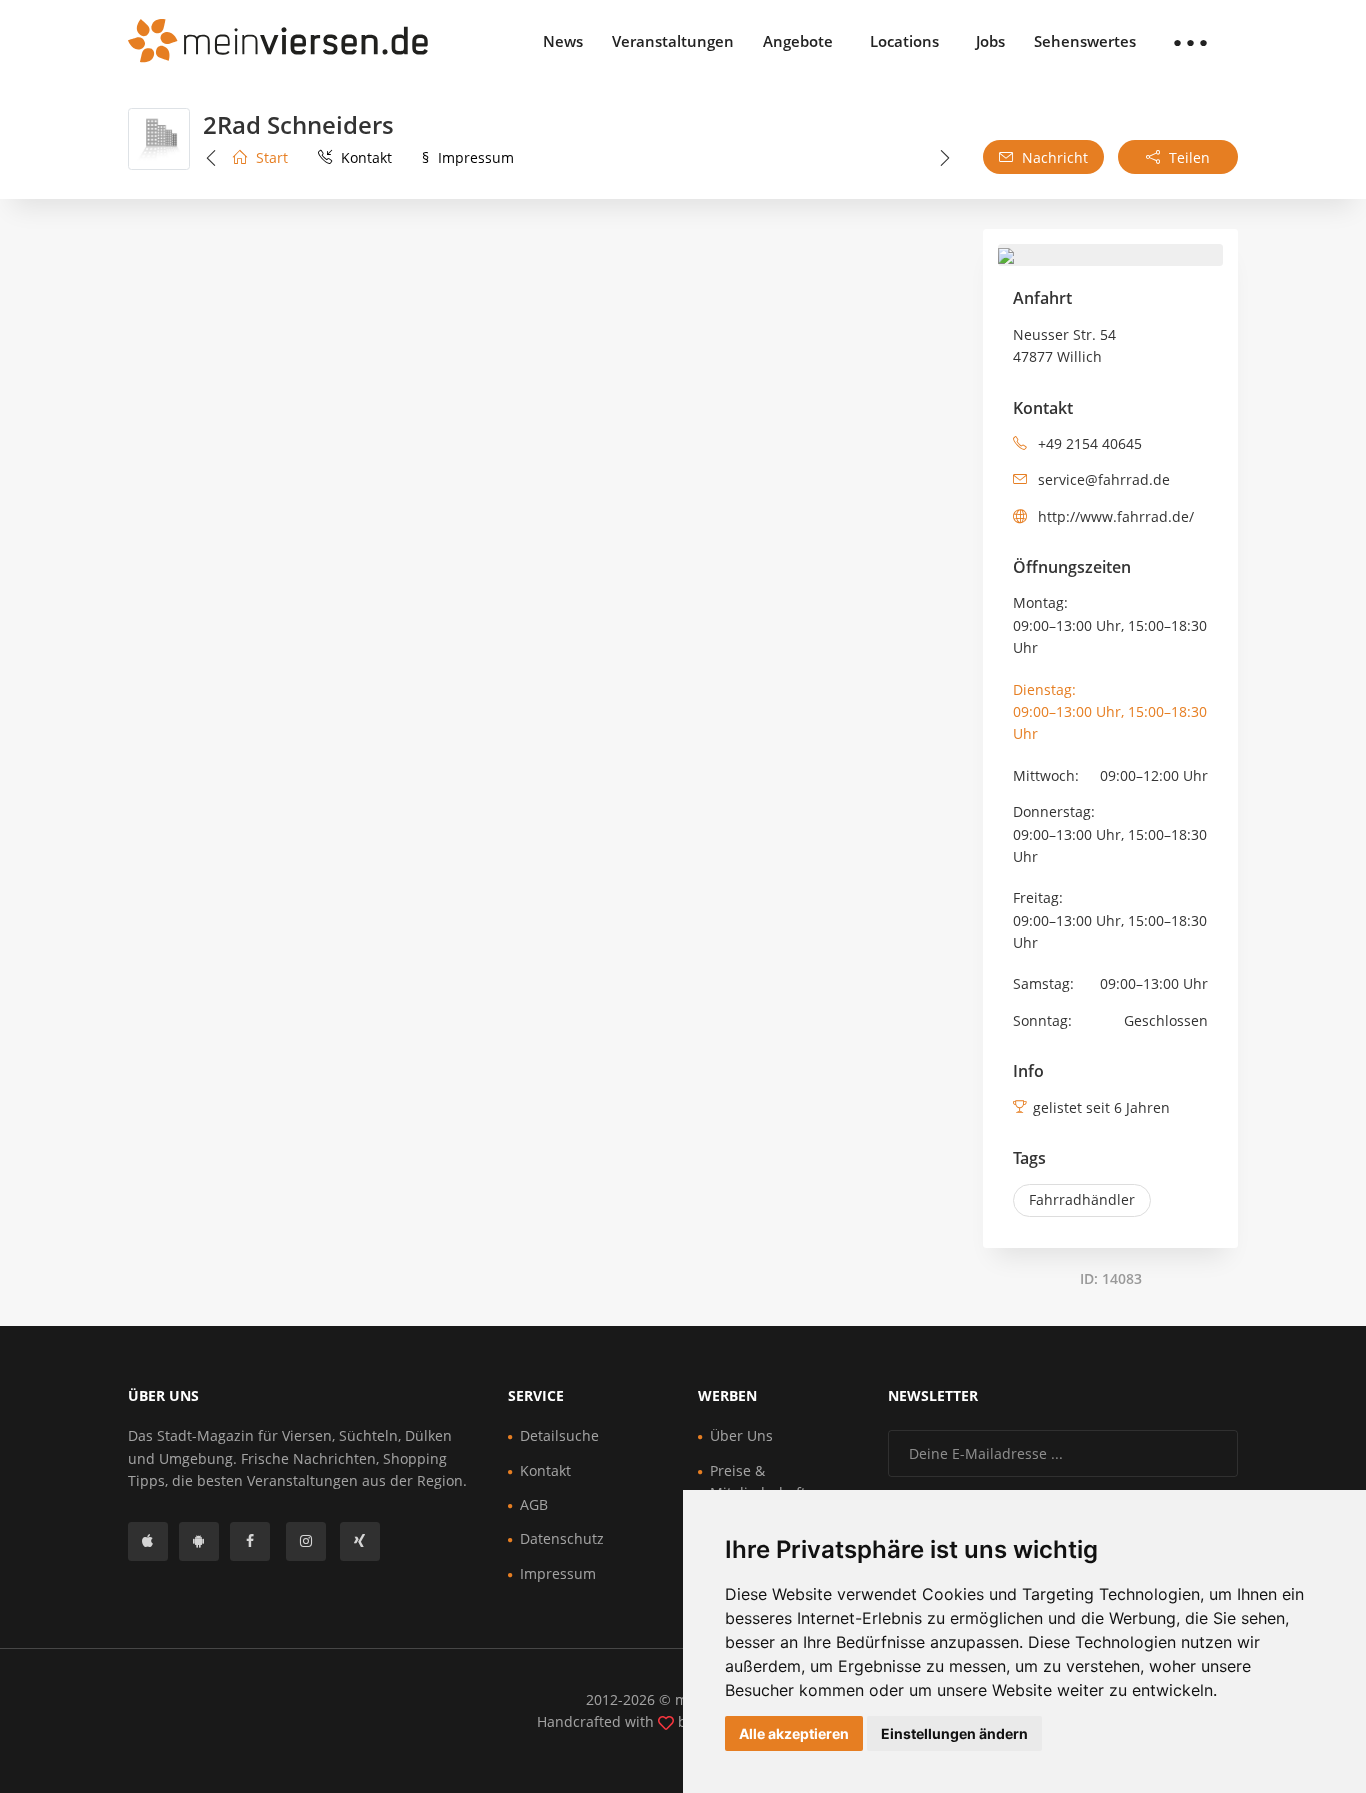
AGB (534, 1504)
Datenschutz (562, 1538)
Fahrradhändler (1082, 1199)
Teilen (1187, 157)
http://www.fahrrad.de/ (1114, 516)
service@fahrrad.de (1102, 479)
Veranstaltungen (673, 41)
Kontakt (364, 157)
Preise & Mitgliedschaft (758, 1481)
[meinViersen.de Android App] (199, 1542)
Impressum (468, 157)
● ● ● (1190, 41)
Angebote (798, 41)
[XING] (360, 1542)
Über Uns (741, 1435)
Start (270, 157)
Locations (904, 41)
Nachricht (1053, 157)
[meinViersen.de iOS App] (148, 1542)
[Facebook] (250, 1542)
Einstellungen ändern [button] (954, 1733)
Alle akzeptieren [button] (794, 1733)
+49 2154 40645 (1088, 443)
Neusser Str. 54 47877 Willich (1064, 345)
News (563, 41)
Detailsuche (559, 1435)
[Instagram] (306, 1542)
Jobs (990, 41)
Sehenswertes (1085, 41)
